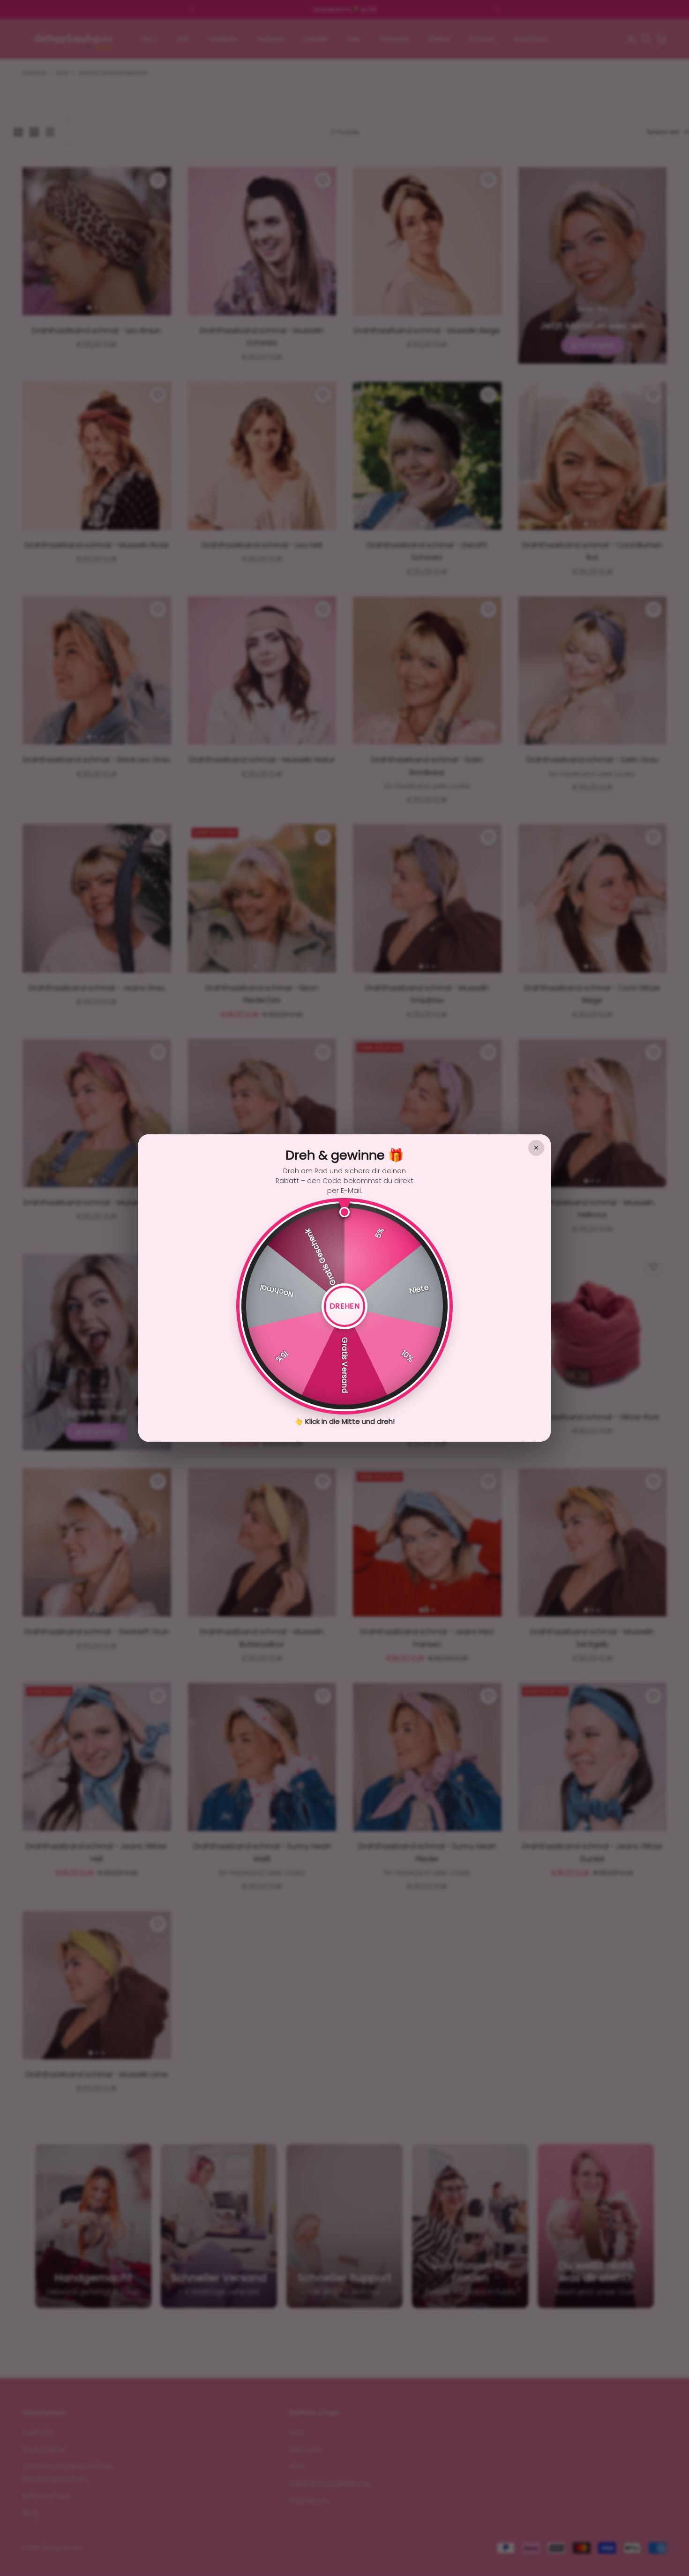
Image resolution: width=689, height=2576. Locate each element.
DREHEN (344, 1306)
